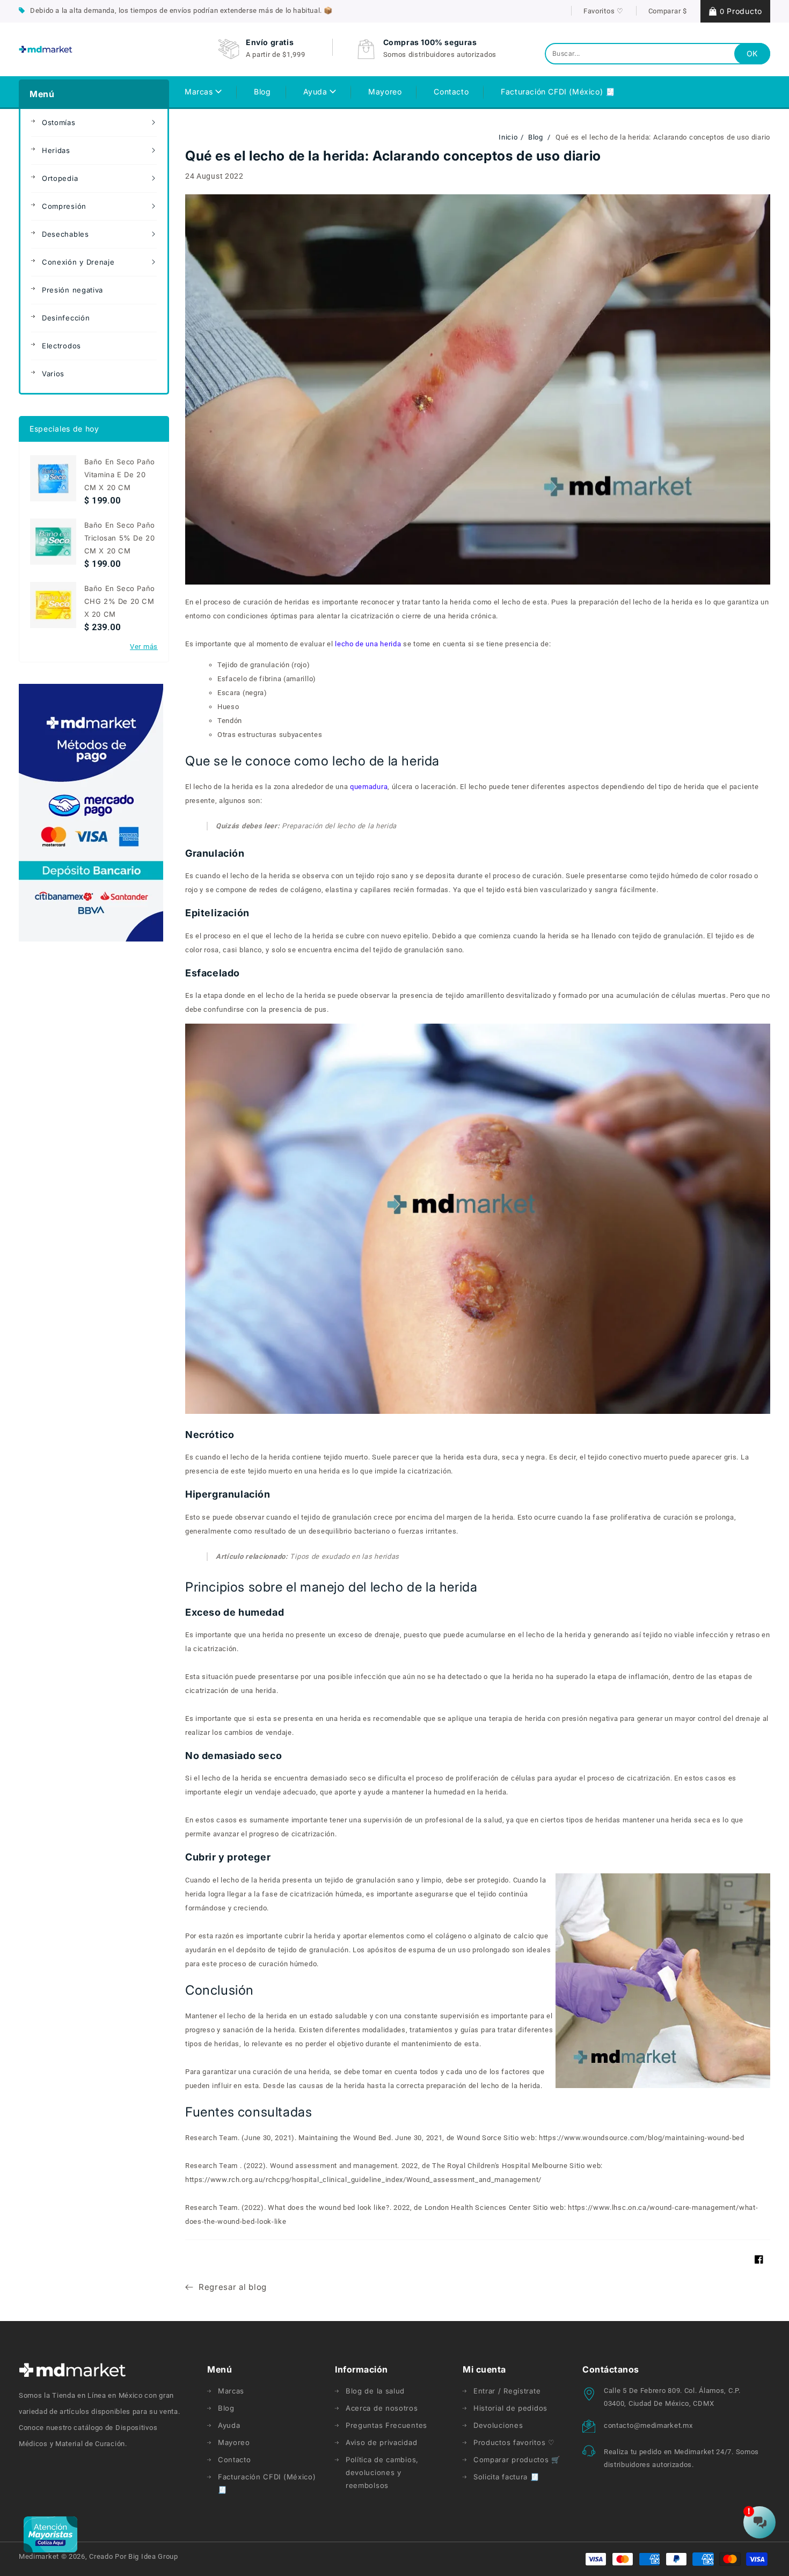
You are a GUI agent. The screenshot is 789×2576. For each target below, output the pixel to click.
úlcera (402, 787)
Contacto (235, 2460)
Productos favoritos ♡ (514, 2442)
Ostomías (59, 122)
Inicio (508, 137)
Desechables (65, 234)
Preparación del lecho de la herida (306, 826)
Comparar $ (668, 11)
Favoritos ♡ (604, 11)
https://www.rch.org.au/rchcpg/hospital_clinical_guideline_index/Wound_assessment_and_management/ (363, 2180)
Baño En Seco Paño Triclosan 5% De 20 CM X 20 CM (120, 538)
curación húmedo (288, 1964)
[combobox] (657, 54)
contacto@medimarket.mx (648, 2425)
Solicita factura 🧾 (506, 2477)
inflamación (649, 1677)
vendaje (269, 1792)
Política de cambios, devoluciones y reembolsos (382, 2472)
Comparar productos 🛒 (517, 2460)
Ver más (144, 647)
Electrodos (61, 346)
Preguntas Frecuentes (386, 2425)
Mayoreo (234, 2442)
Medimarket (39, 2556)
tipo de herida (682, 787)
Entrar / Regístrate (507, 2391)
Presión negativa (72, 290)
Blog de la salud (375, 2391)
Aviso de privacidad (381, 2442)
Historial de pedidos (510, 2408)
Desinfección (66, 318)
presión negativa (590, 1718)
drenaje (387, 1635)
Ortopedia (60, 178)
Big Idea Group (153, 2556)
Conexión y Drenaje (78, 262)
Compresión (64, 206)
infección (370, 1677)
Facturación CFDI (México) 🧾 (267, 2483)
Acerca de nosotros (382, 2408)
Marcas (200, 92)
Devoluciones (498, 2425)
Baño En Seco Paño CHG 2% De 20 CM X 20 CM (120, 601)
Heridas (56, 150)
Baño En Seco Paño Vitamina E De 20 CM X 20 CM (120, 475)
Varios (53, 374)
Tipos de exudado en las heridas (308, 1556)
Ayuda (317, 92)
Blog (537, 137)
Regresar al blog (233, 2287)
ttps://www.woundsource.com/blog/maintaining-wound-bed (644, 2138)
